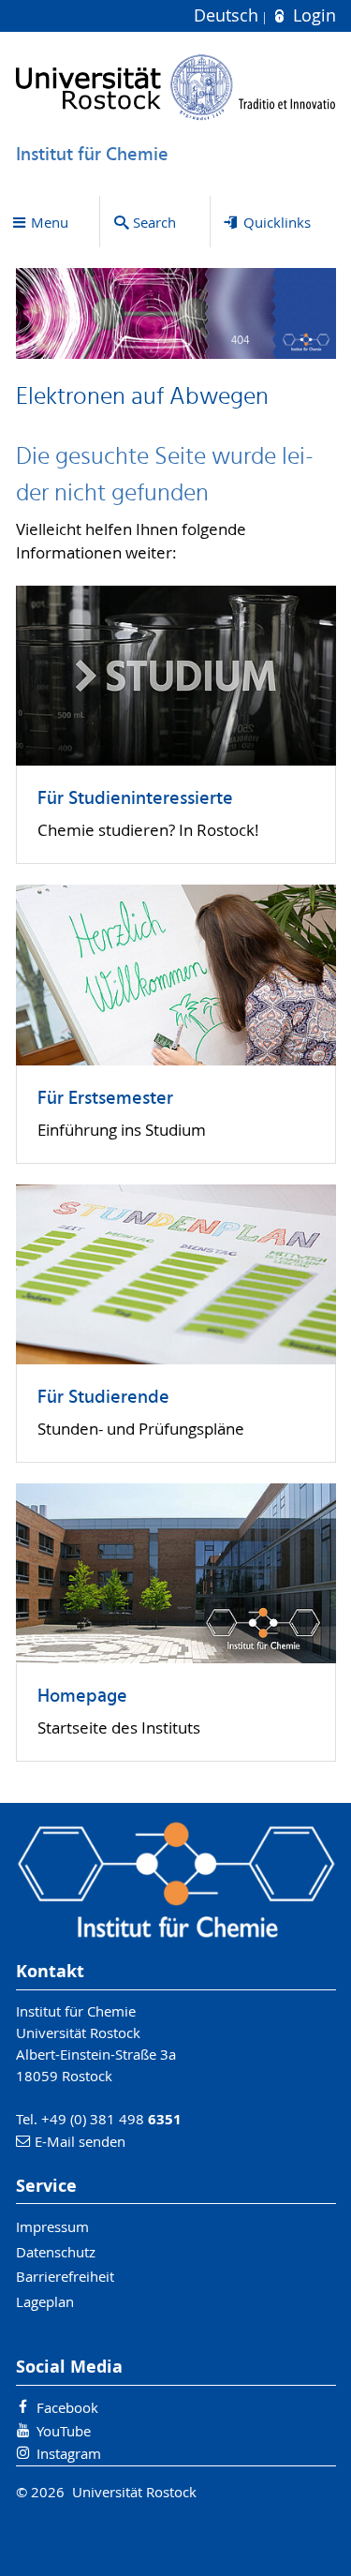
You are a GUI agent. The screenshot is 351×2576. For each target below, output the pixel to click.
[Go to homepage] (176, 87)
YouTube (64, 2431)
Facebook (67, 2407)
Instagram (69, 2453)
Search (154, 222)
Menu (50, 222)
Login (312, 15)
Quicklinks (277, 222)
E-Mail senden (80, 2141)
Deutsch (228, 15)
